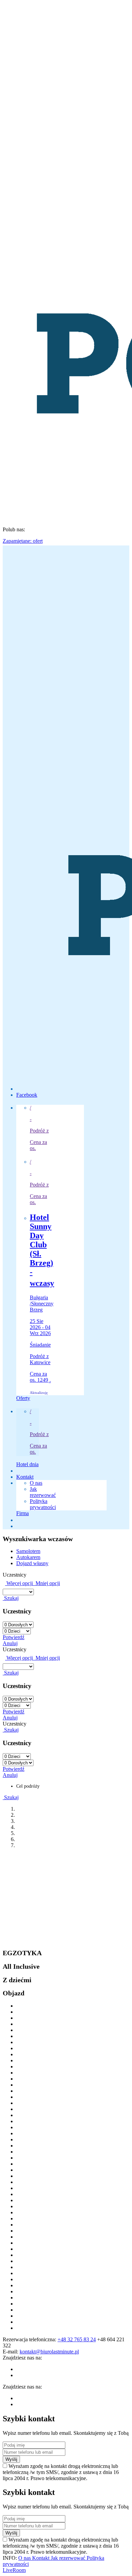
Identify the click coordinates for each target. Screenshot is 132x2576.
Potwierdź (14, 1637)
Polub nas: (14, 529)
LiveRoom (14, 2570)
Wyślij (11, 2459)
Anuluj (10, 1643)
